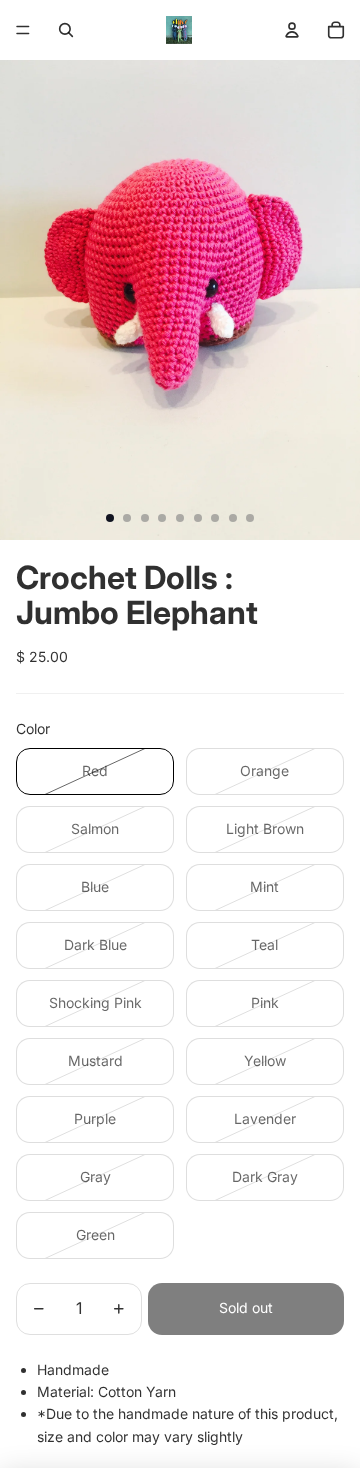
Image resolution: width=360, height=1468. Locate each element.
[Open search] (66, 30)
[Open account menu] (292, 30)
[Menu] (23, 30)
